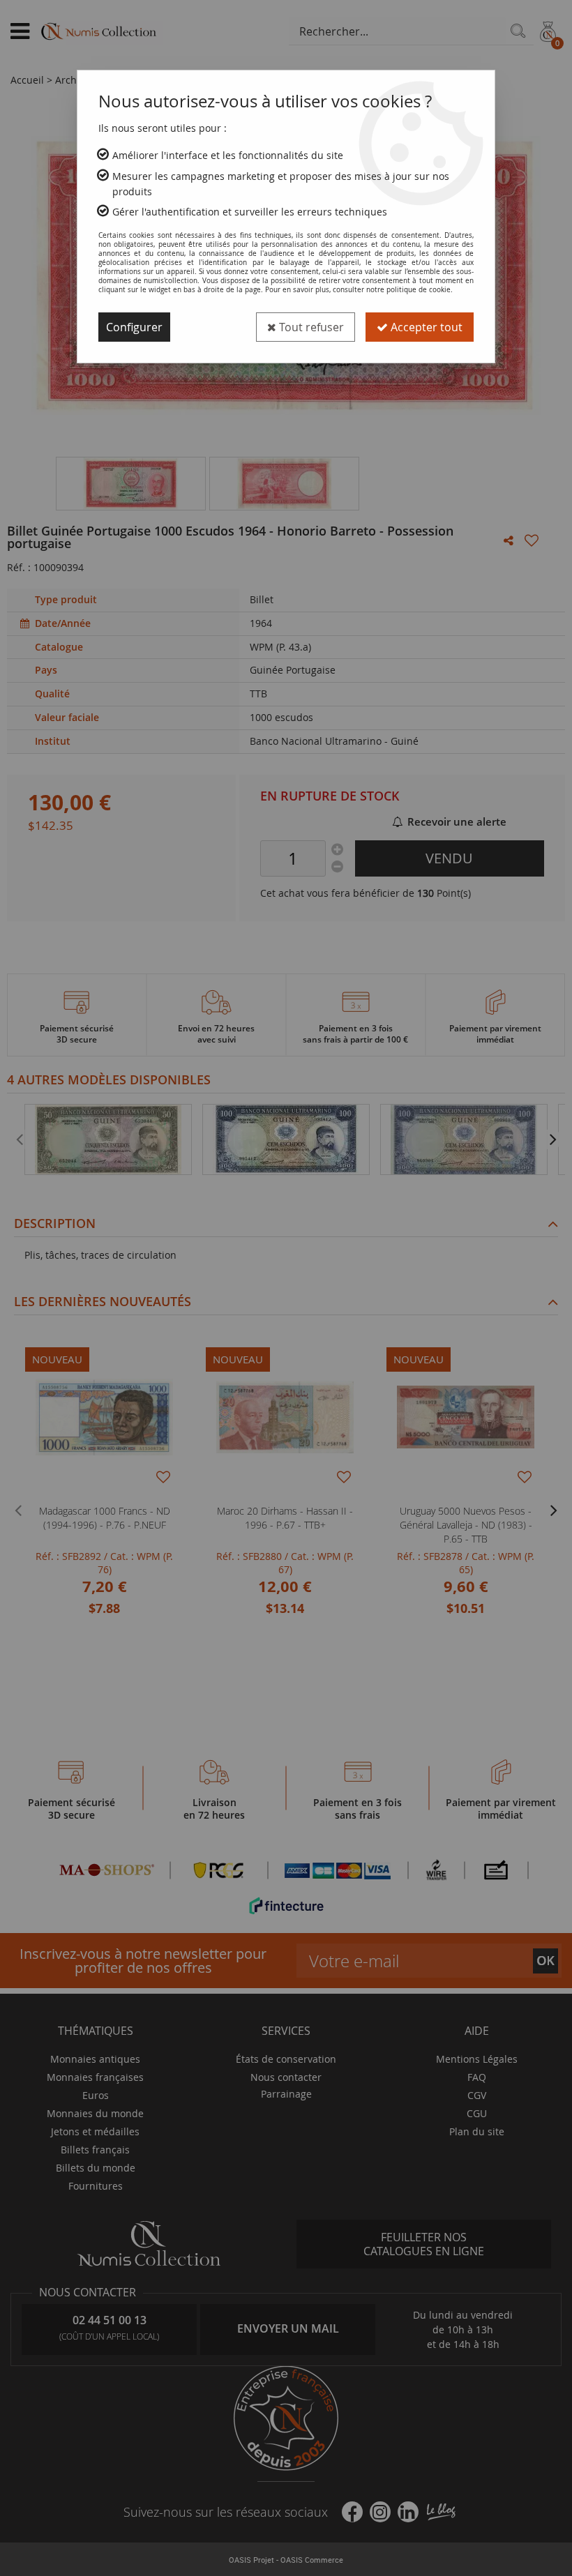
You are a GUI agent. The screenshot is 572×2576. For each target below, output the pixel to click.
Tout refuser (310, 327)
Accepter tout (425, 327)
